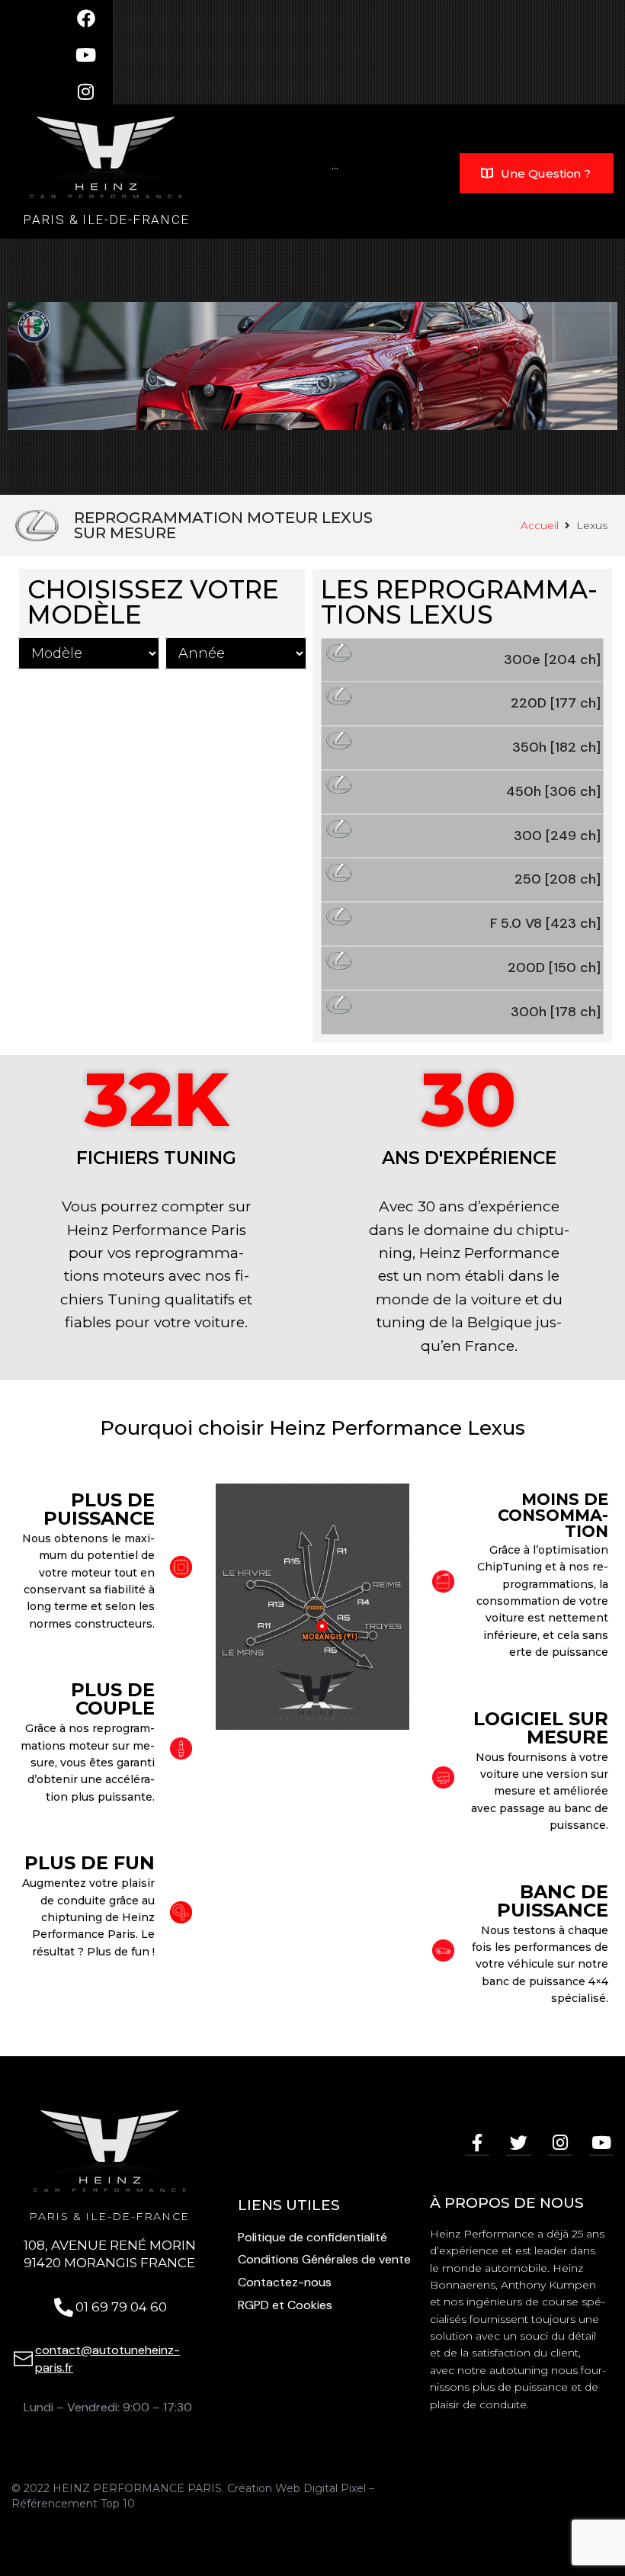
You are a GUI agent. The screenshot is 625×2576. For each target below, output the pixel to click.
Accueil (540, 525)
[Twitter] (518, 2144)
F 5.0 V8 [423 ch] (545, 923)
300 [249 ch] (557, 836)
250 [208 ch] (558, 879)
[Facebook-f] (477, 2144)
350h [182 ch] (556, 747)
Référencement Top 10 (73, 2504)
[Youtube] (601, 2144)
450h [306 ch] (553, 791)
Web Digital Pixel (321, 2488)
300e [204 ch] (552, 659)
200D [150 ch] (554, 967)
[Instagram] (560, 2144)
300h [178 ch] (556, 1012)
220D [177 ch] (556, 703)
